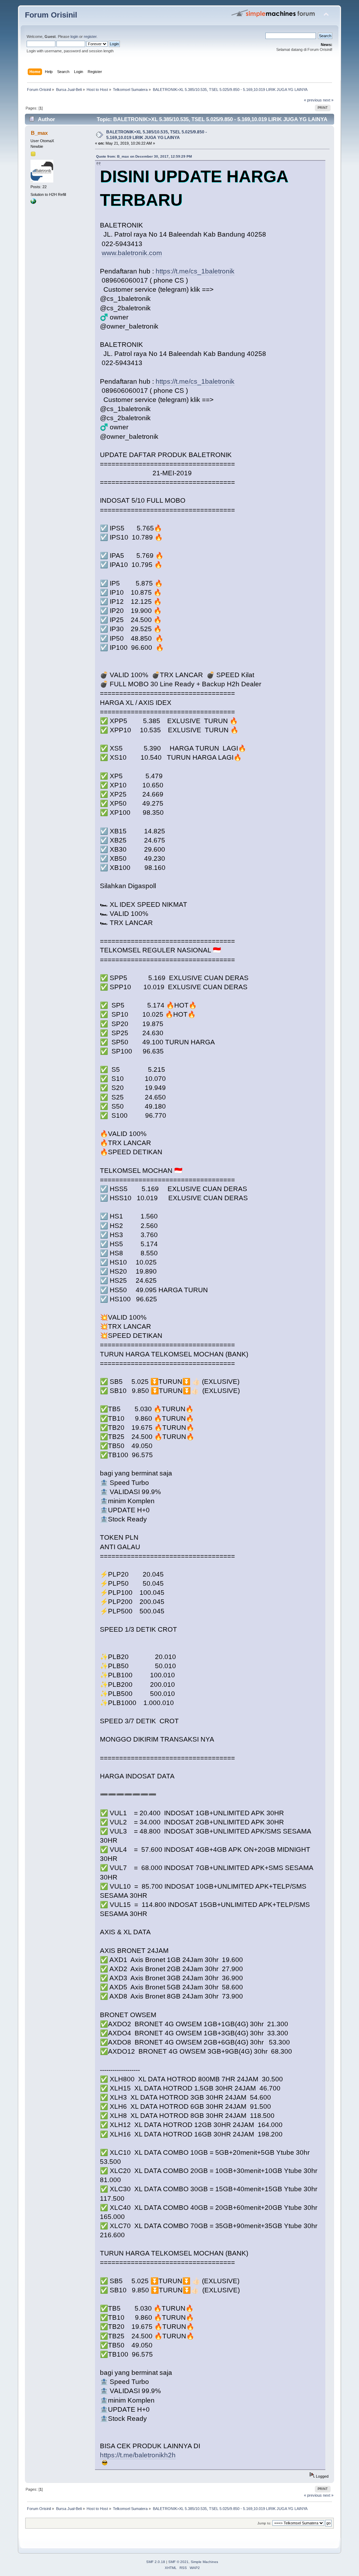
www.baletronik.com (132, 253)
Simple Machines (204, 2562)
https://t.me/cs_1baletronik (195, 271)
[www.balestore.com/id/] (33, 203)
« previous (313, 100)
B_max (39, 133)
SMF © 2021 (178, 2562)
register (90, 37)
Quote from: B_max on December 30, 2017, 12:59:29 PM (144, 156)
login (74, 37)
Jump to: (264, 2523)
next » (328, 100)
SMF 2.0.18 (156, 2562)
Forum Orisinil (51, 15)
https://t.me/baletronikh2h (138, 2455)
